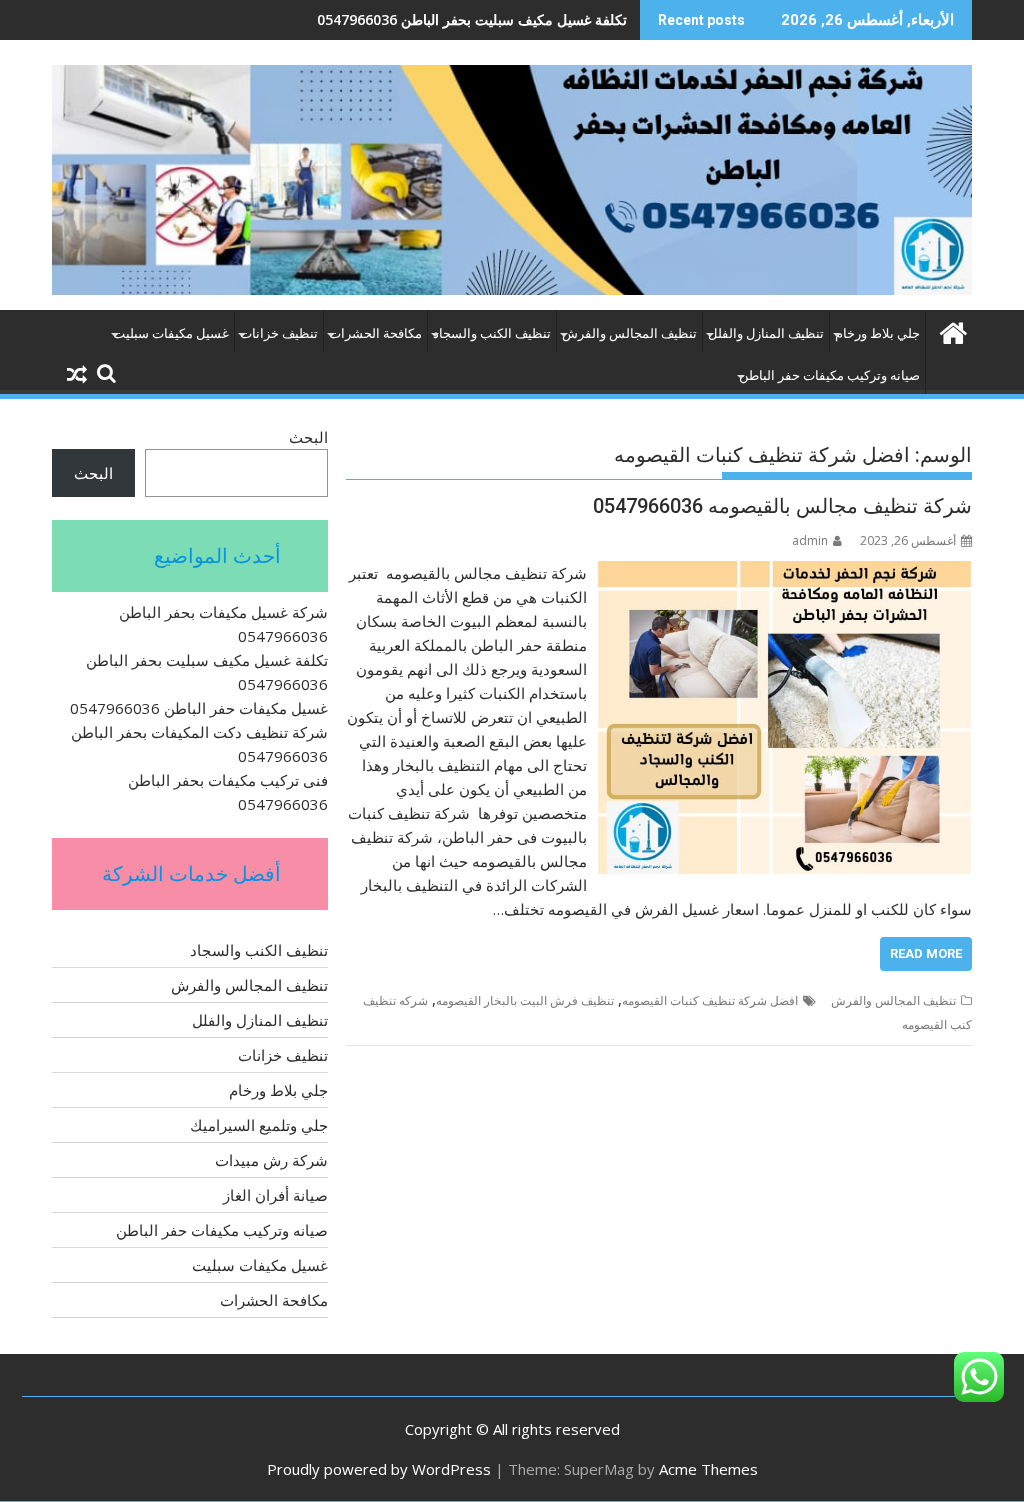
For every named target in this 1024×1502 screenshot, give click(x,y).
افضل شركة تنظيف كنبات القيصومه (710, 1000)
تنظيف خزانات (279, 333)
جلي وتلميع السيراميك (259, 1125)
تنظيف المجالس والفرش (629, 333)
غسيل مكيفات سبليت (171, 333)
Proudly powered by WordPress (379, 1469)
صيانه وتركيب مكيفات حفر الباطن (829, 375)
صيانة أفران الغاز (275, 1195)
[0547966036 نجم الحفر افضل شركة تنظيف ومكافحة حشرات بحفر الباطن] (952, 330)
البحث (308, 437)
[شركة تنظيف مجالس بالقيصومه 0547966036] (784, 573)
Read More (926, 953)
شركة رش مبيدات (271, 1160)
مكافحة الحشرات (375, 333)
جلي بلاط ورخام (877, 333)
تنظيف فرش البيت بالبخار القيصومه (525, 1000)
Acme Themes (708, 1469)
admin (810, 540)
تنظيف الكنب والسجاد (492, 333)
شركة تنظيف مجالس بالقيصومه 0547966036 (782, 506)
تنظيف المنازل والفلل (766, 333)
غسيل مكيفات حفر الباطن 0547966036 (509, 19)
